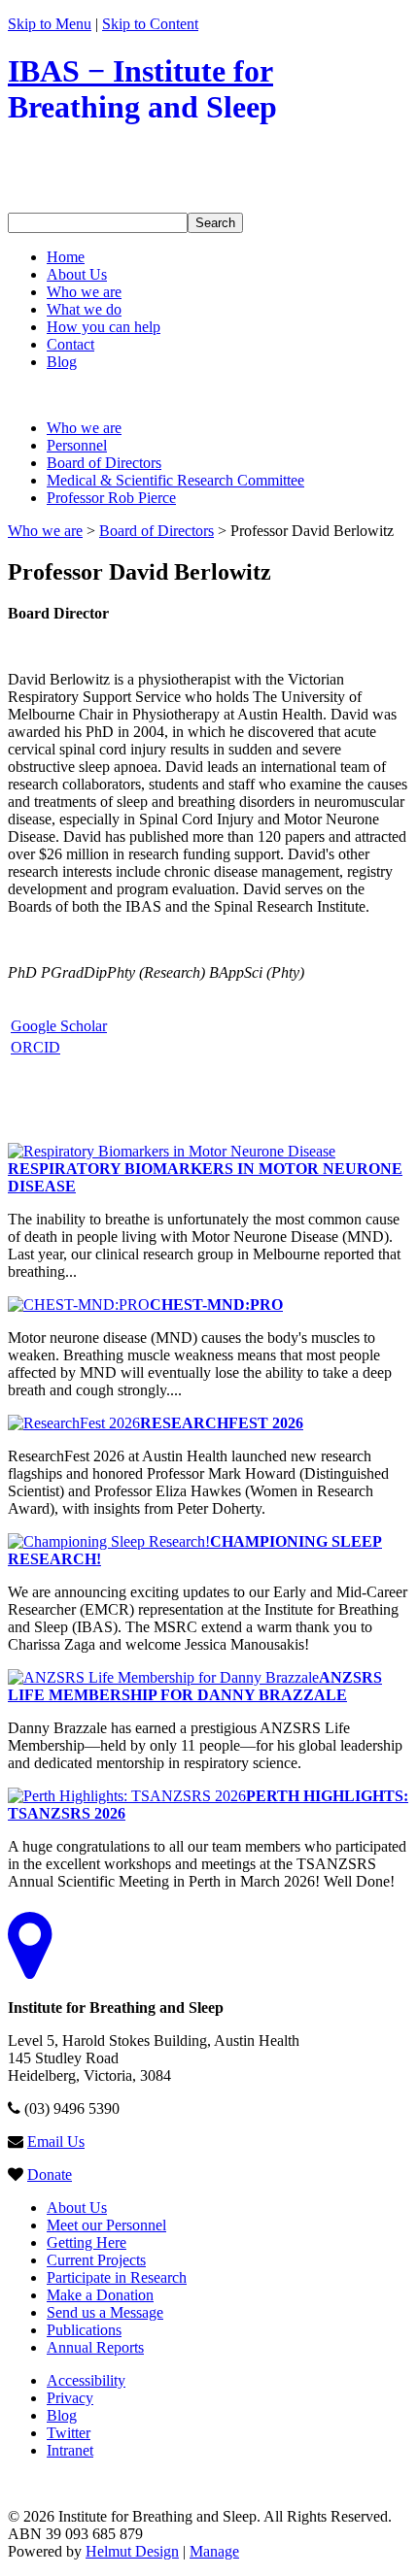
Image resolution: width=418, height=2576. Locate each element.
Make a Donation (100, 2295)
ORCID (35, 1047)
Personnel (77, 445)
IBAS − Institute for (142, 89)
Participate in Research (117, 2277)
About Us (77, 2208)
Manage (214, 2551)
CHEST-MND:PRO (216, 1305)
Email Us (56, 2141)
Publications (84, 2330)
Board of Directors (104, 463)
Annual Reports (95, 2347)
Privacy (70, 2398)
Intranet (70, 2450)
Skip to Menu (50, 24)
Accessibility (86, 2380)
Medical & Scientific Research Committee (175, 480)
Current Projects (96, 2260)
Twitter (69, 2433)
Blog (62, 2415)
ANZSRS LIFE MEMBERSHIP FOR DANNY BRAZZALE (195, 1686)
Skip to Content (150, 24)
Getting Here (87, 2242)
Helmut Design (132, 2551)
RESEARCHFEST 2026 (222, 1423)
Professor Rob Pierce (111, 498)
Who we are (84, 428)
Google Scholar (59, 1026)
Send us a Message (105, 2312)
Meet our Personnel (106, 2225)
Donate (50, 2175)
